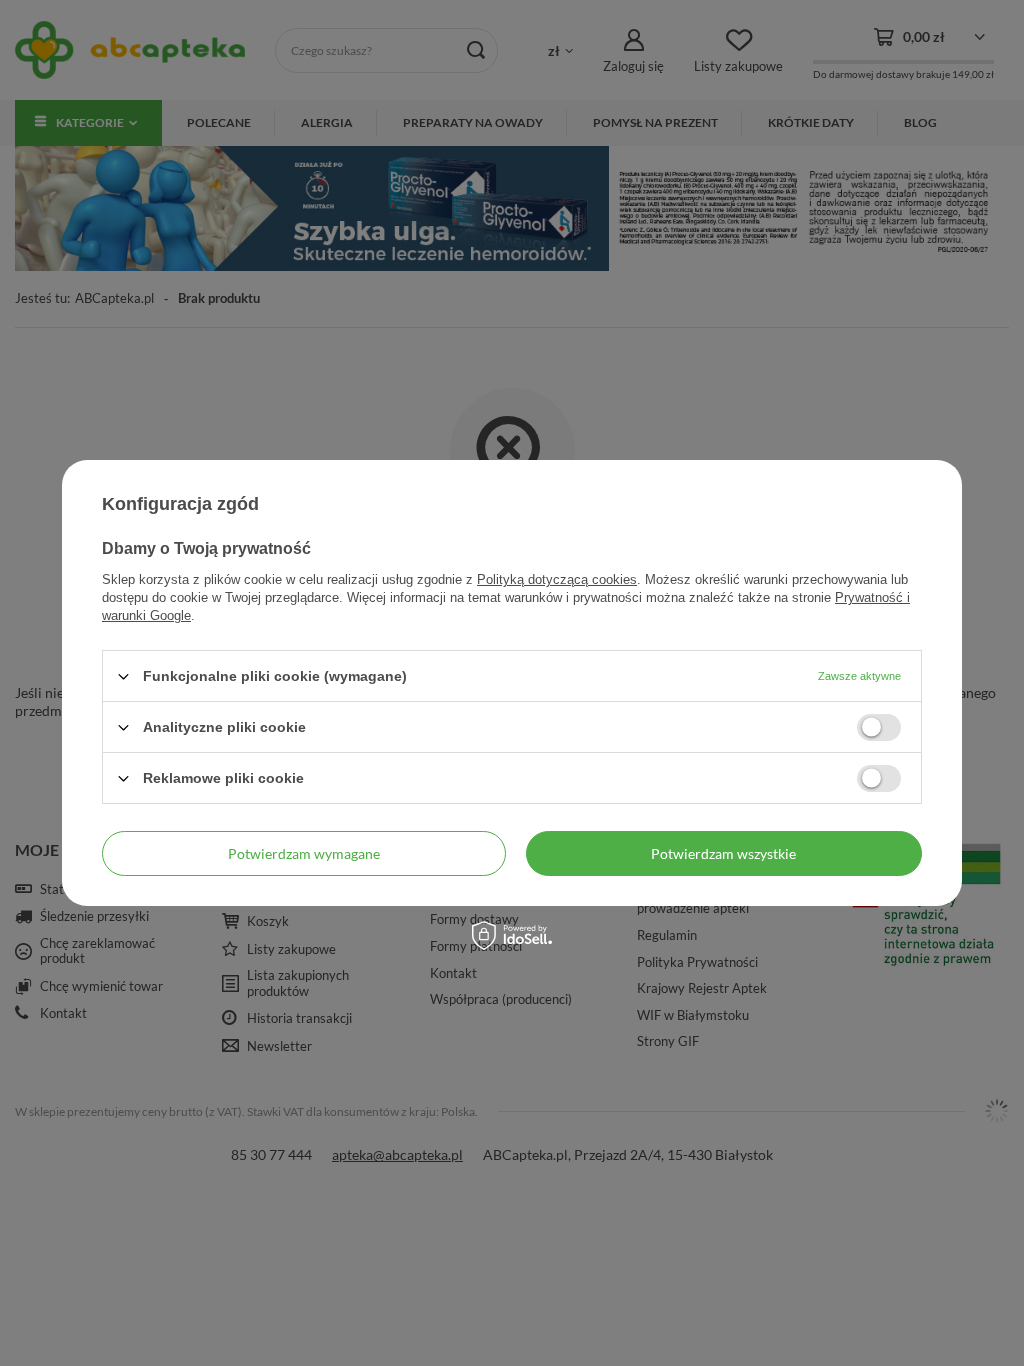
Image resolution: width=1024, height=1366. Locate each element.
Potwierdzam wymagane (304, 852)
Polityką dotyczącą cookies (557, 579)
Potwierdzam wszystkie (723, 852)
